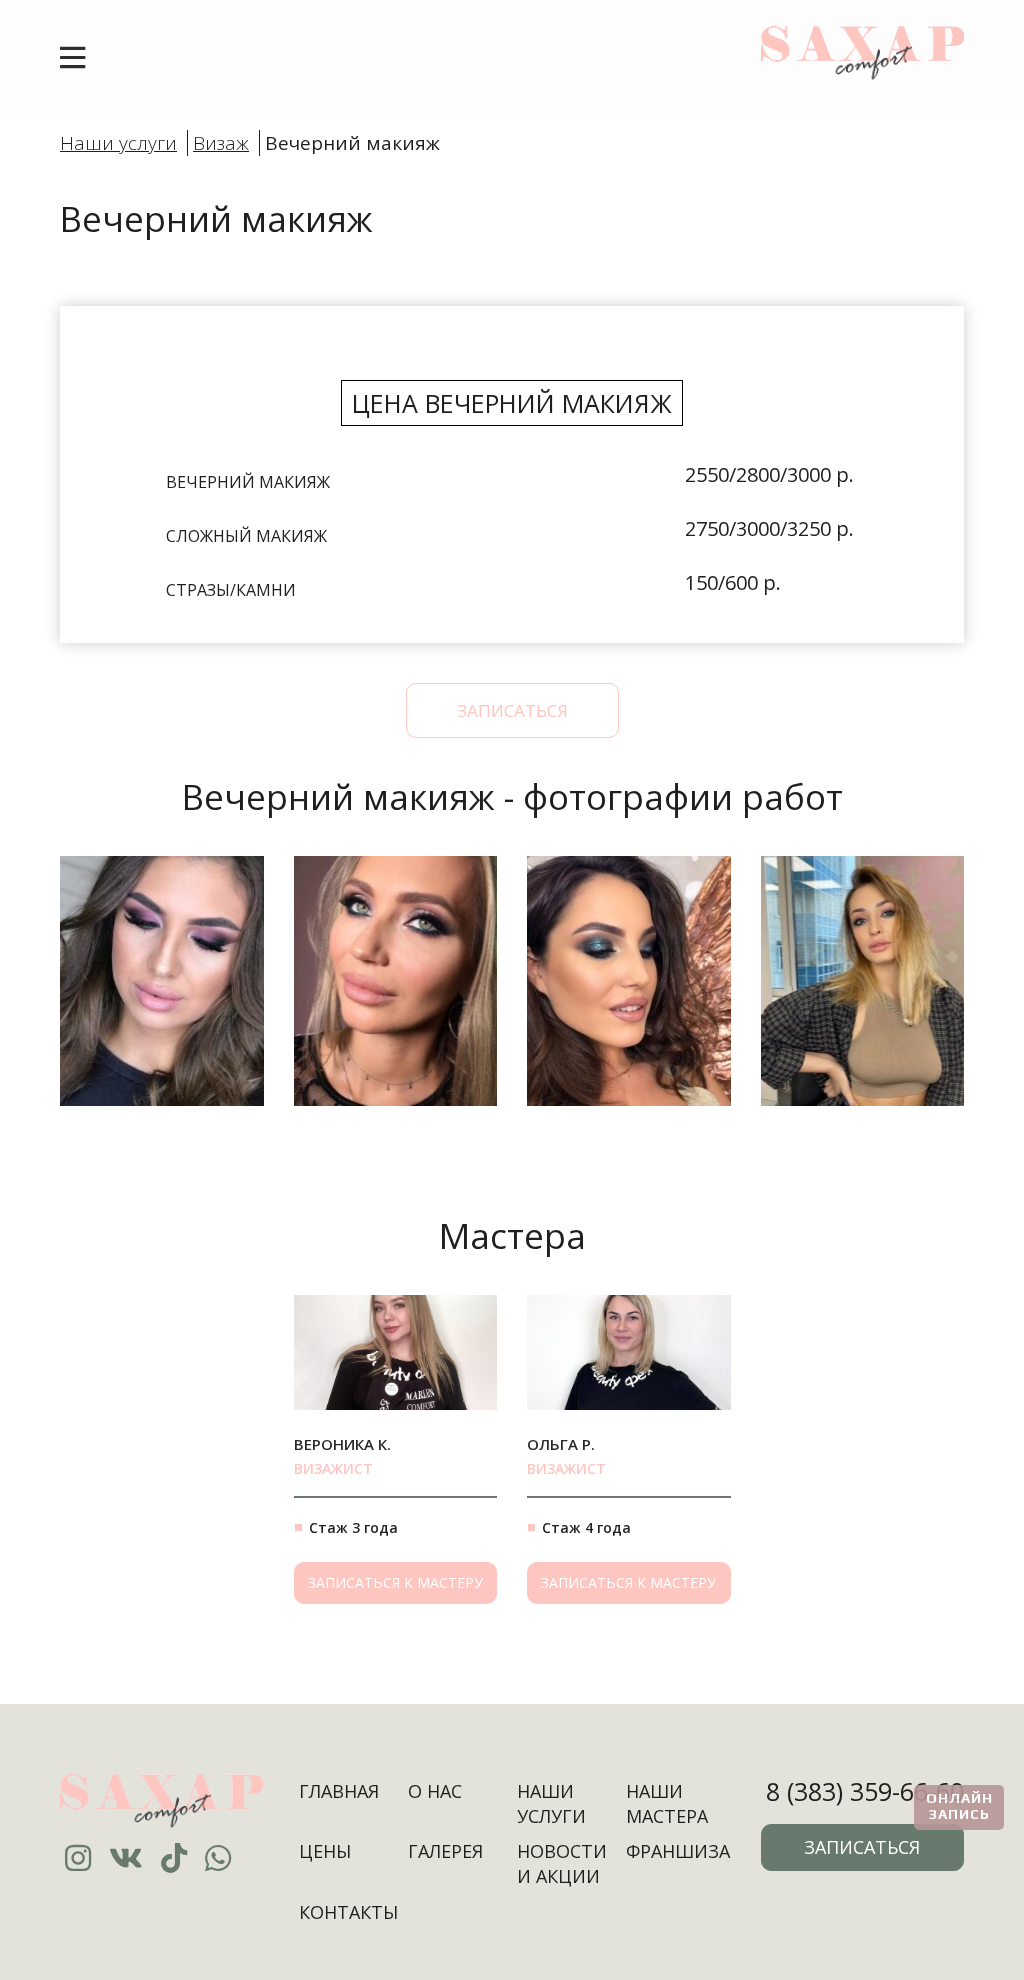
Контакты (348, 1912)
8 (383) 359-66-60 (865, 1791)
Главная (339, 1791)
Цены (325, 1851)
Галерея (445, 1851)
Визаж (221, 143)
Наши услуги (118, 143)
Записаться (512, 710)
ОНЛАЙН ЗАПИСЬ (959, 1806)
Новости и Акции (562, 1863)
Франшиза (678, 1851)
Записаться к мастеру (395, 1582)
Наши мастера (667, 1803)
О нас (435, 1791)
